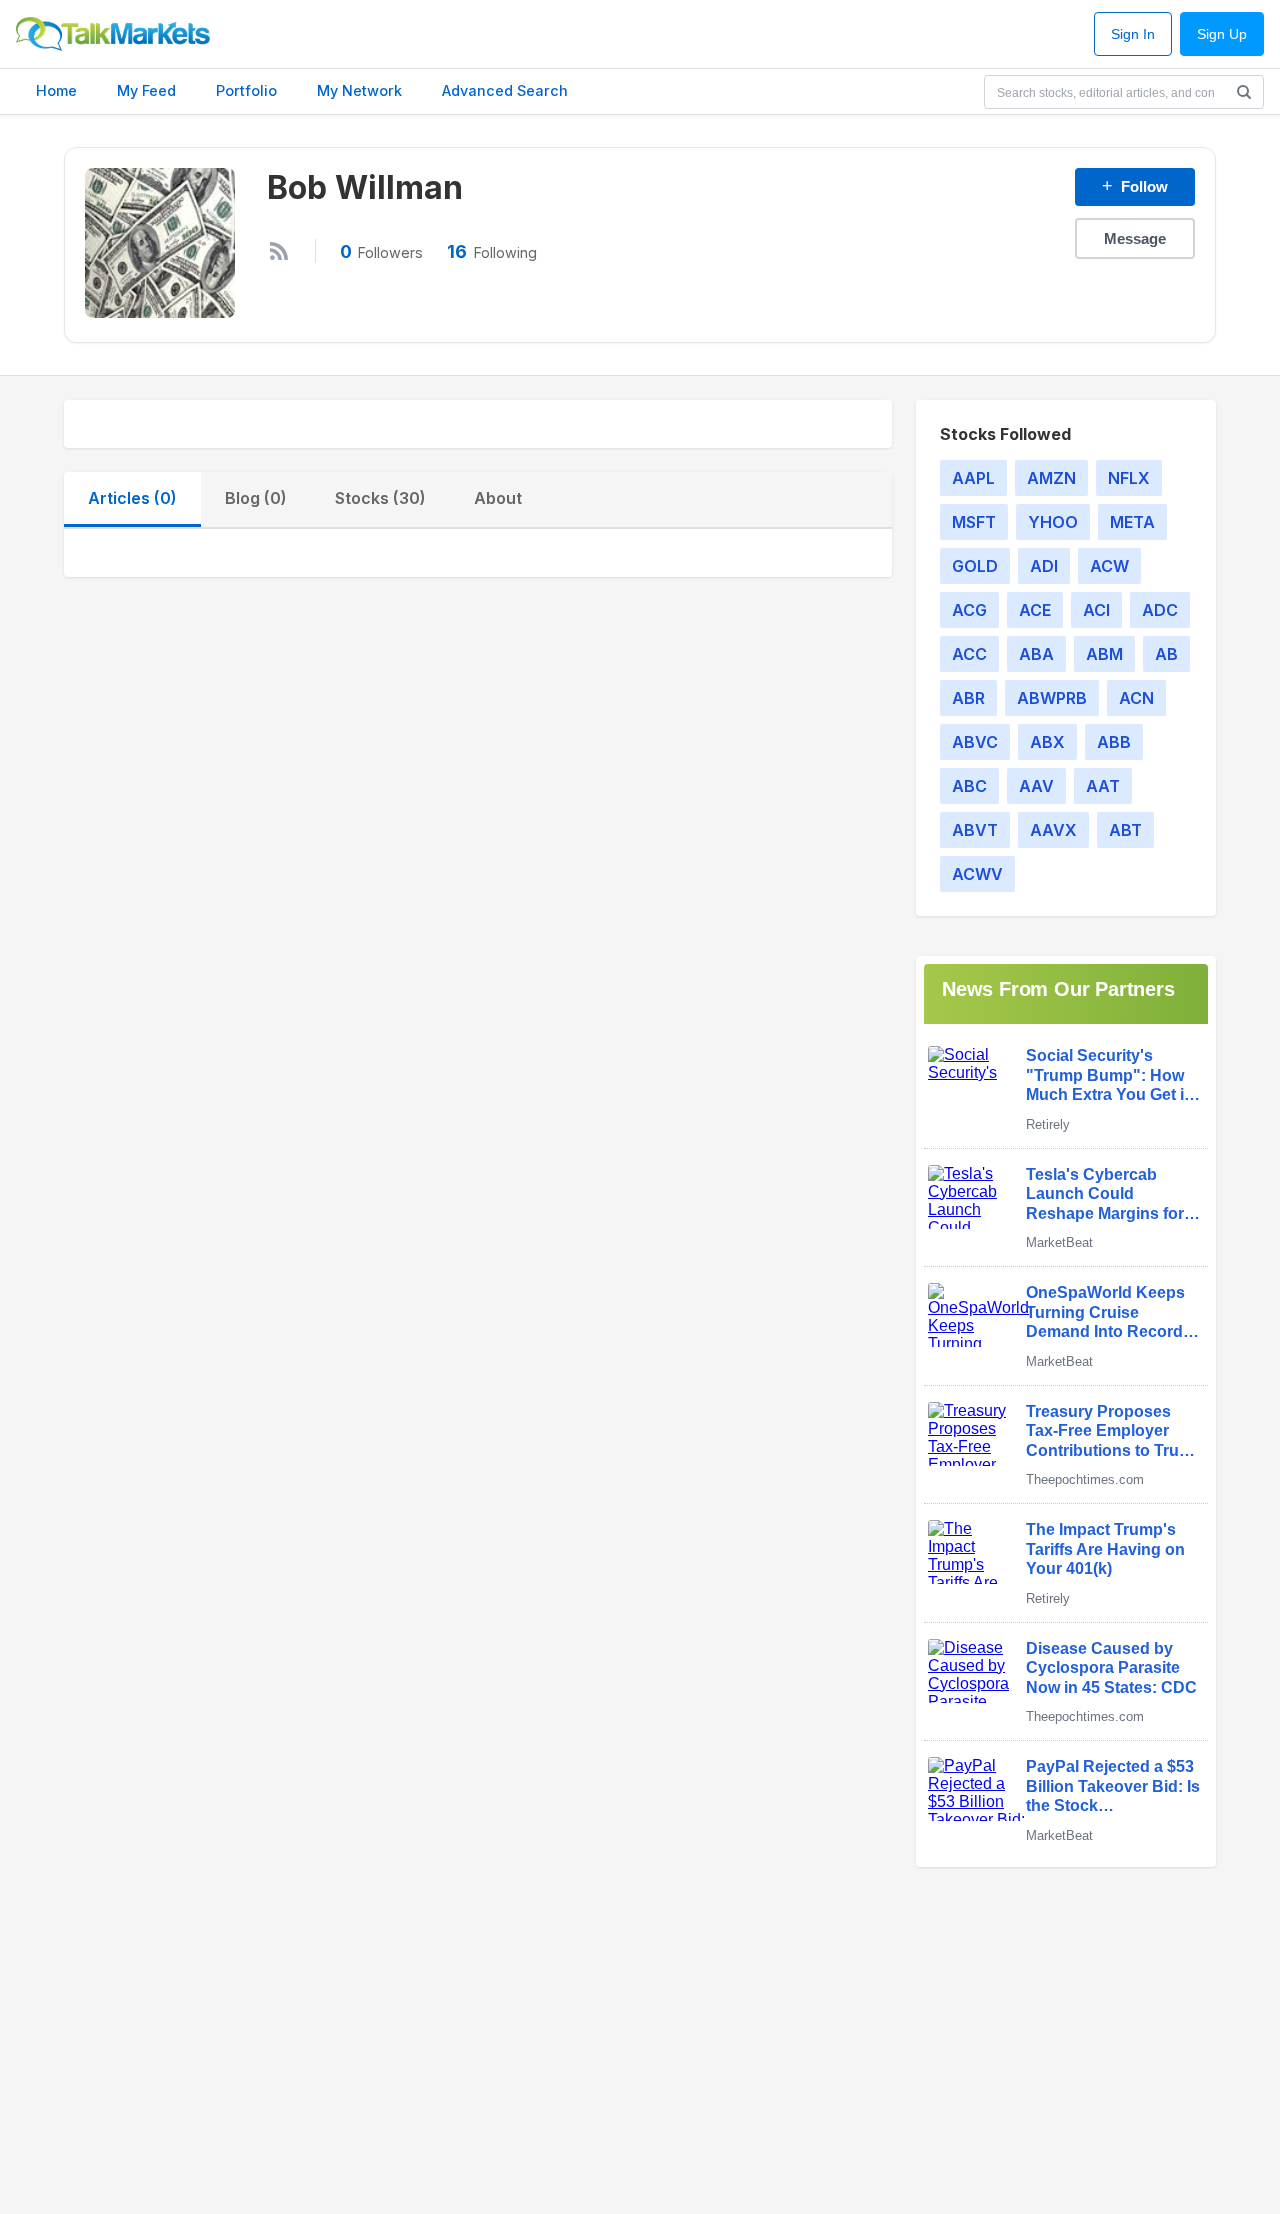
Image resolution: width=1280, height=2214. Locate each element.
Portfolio (246, 90)
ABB (1114, 742)
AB (1166, 654)
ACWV (977, 874)
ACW (1109, 566)
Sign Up (1222, 34)
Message (1135, 238)
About (498, 498)
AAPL (973, 478)
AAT (1103, 786)
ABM (1104, 654)
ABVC (975, 742)
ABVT (975, 830)
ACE (1035, 610)
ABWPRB (1052, 698)
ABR (968, 698)
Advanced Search (505, 90)
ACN (1136, 698)
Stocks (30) (380, 498)
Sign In (1133, 34)
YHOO (1053, 522)
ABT (1125, 830)
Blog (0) (256, 498)
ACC (969, 654)
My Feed (146, 90)
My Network (359, 90)
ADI (1044, 566)
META (1132, 522)
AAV (1036, 786)
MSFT (974, 522)
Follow (1135, 186)
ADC (1160, 610)
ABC (969, 786)
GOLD (975, 566)
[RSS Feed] (279, 251)
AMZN (1051, 478)
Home (56, 90)
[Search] (1244, 92)
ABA (1036, 654)
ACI (1096, 610)
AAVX (1053, 830)
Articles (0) (132, 498)
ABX (1047, 742)
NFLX (1129, 478)
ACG (969, 610)
